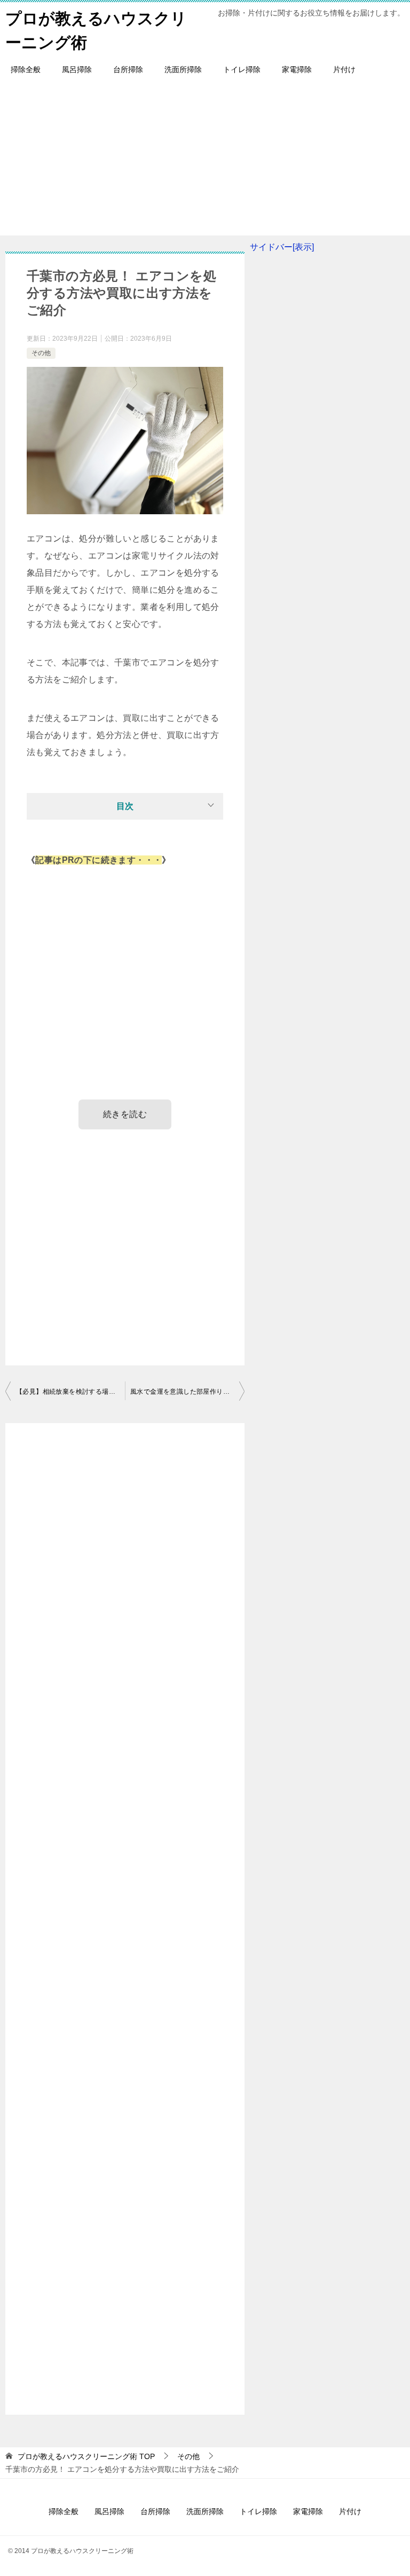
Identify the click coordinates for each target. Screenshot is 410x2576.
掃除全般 (26, 69)
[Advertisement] (205, 161)
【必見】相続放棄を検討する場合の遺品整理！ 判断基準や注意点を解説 (70, 1392)
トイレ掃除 (242, 69)
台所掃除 (128, 69)
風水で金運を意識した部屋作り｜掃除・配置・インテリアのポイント (187, 1392)
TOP (86, 2456)
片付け (344, 69)
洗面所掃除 (183, 69)
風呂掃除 (77, 69)
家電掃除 (297, 69)
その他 (41, 353)
